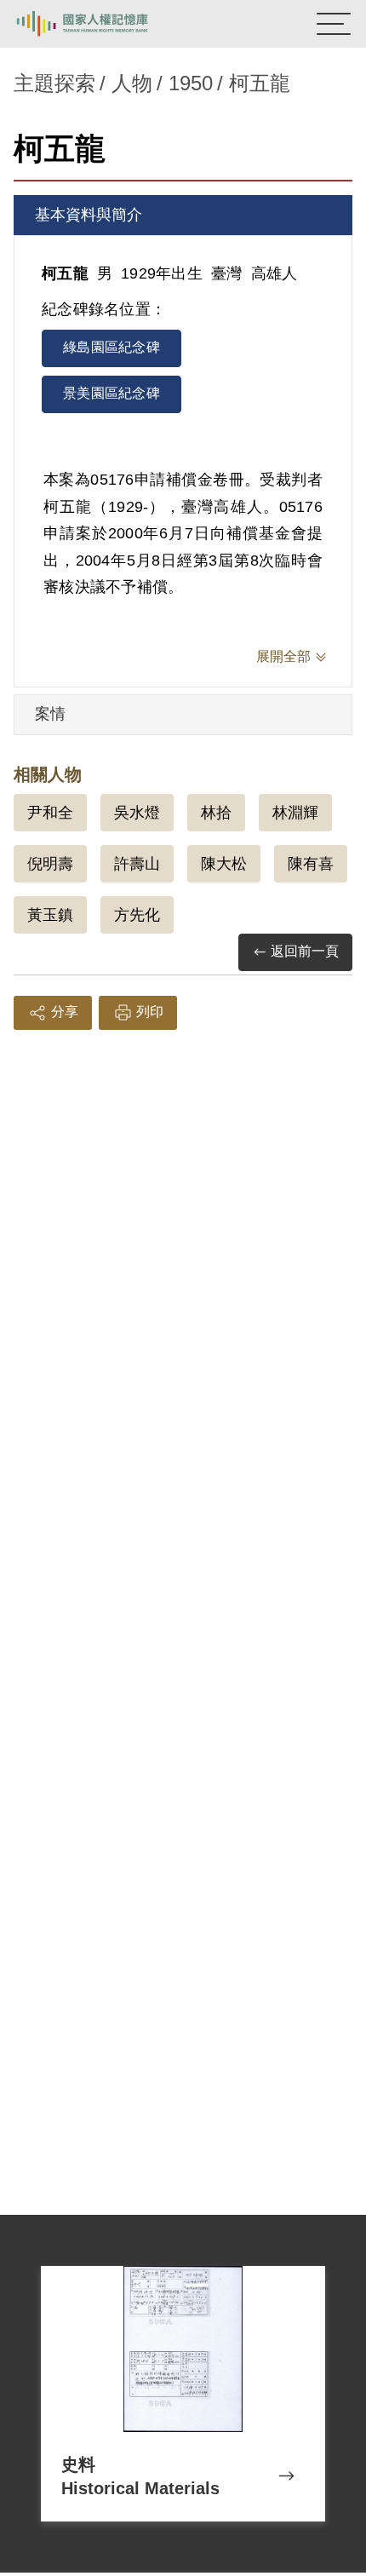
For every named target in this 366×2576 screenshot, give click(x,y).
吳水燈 (137, 813)
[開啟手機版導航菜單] (334, 24)
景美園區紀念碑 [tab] (112, 393)
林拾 (216, 813)
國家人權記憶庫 (100, 24)
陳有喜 (311, 864)
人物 (132, 83)
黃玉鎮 (50, 915)
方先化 (137, 915)
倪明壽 (50, 864)
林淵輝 (295, 813)
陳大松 (224, 864)
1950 (191, 83)
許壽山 (137, 864)
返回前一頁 (305, 951)
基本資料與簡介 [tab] (89, 215)
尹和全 (50, 813)
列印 (150, 1012)
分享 (65, 1012)
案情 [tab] (50, 714)
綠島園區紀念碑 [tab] (112, 347)
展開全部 (283, 656)
